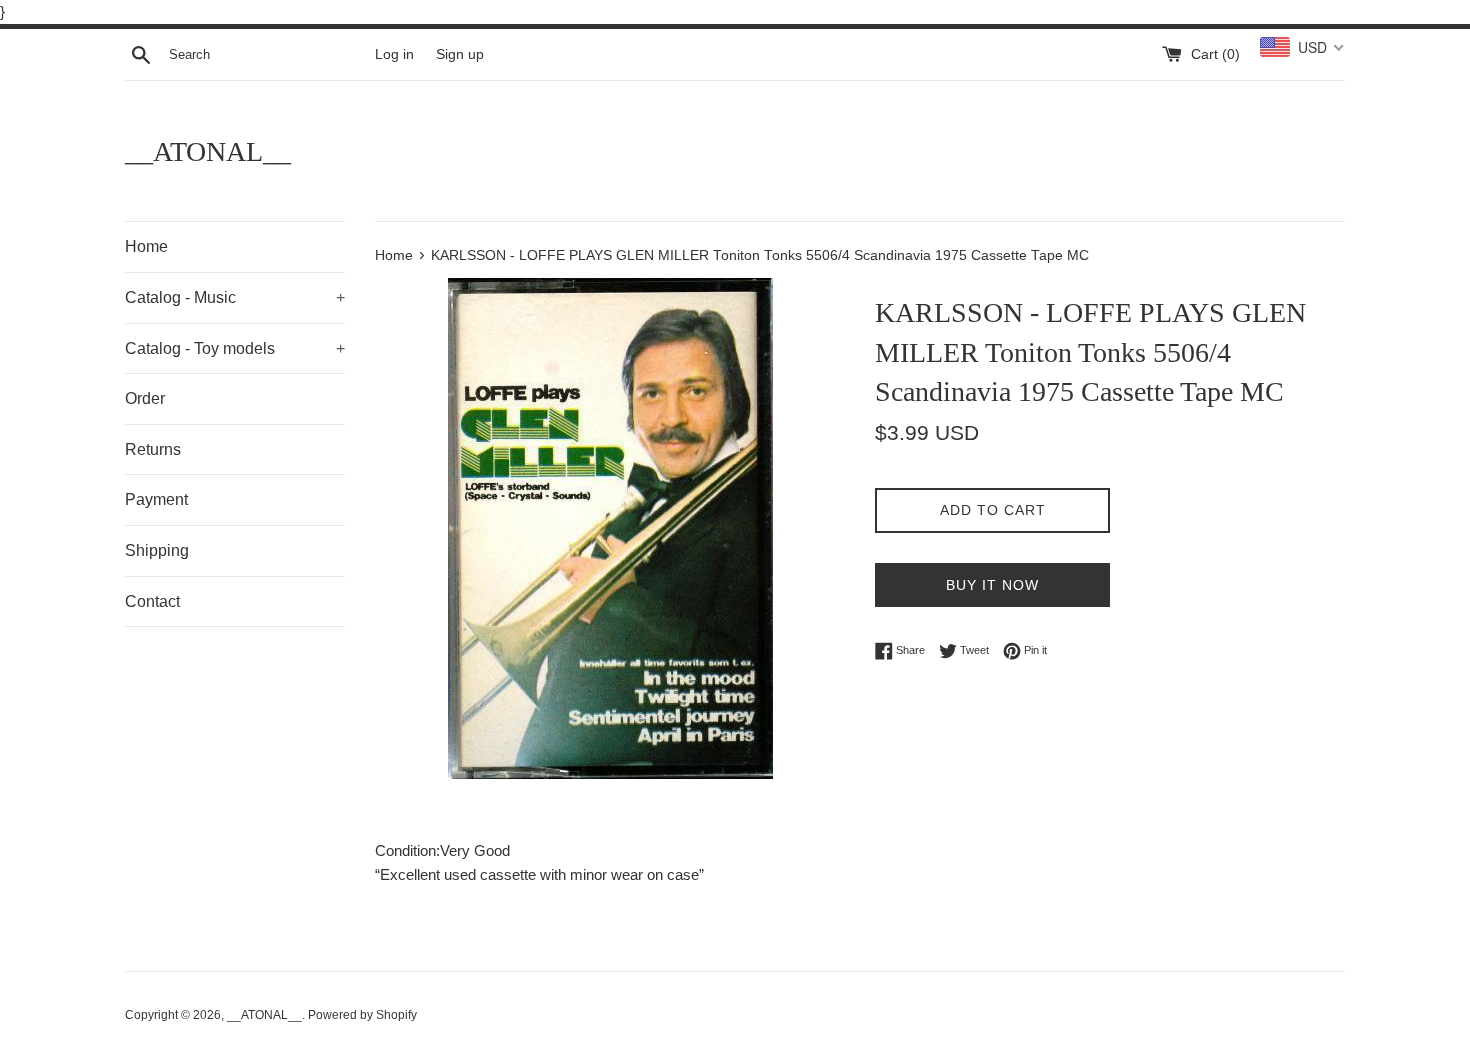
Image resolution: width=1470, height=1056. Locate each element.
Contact (152, 601)
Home (146, 246)
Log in (394, 54)
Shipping (157, 550)
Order (145, 398)
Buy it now (992, 585)
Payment (156, 499)
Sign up (460, 54)
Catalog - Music (235, 297)
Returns (153, 449)
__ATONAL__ (208, 151)
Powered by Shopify (362, 1015)
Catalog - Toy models (235, 348)
